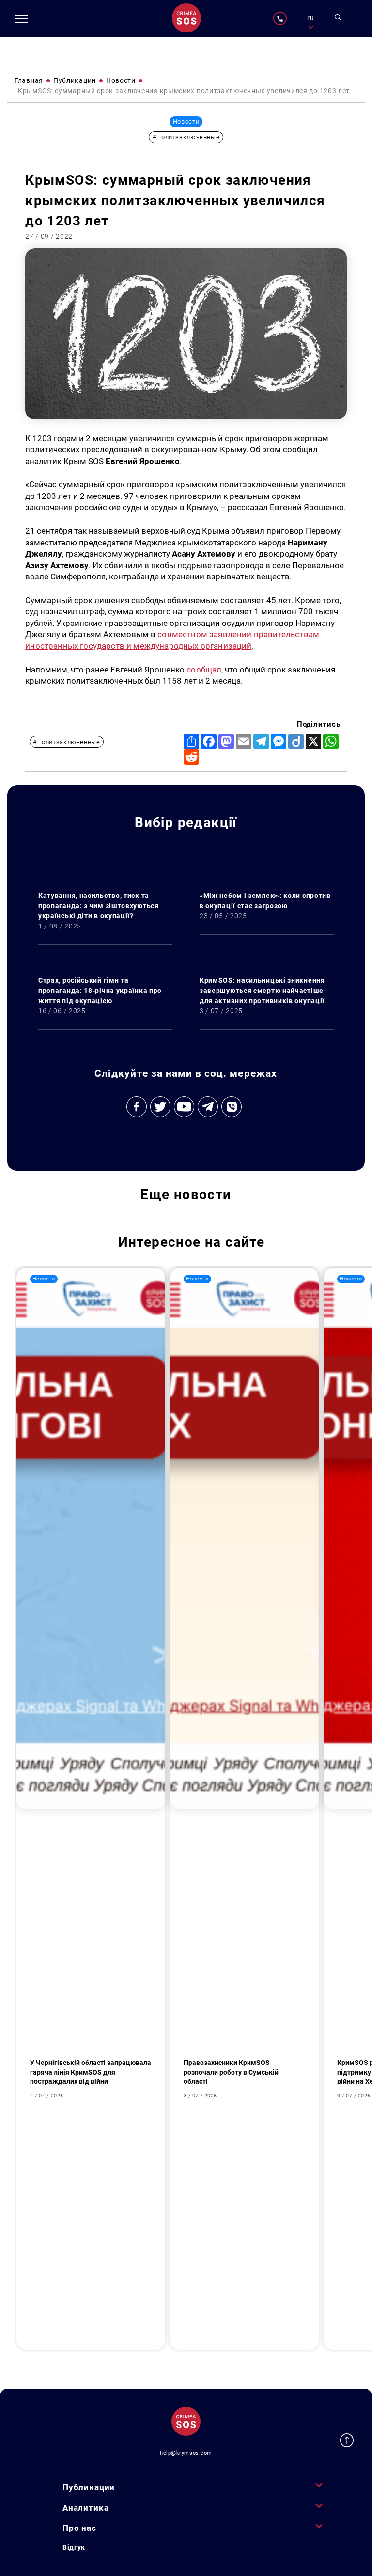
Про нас (79, 2528)
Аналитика (86, 2508)
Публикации (89, 2487)
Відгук (74, 2547)
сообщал (204, 670)
